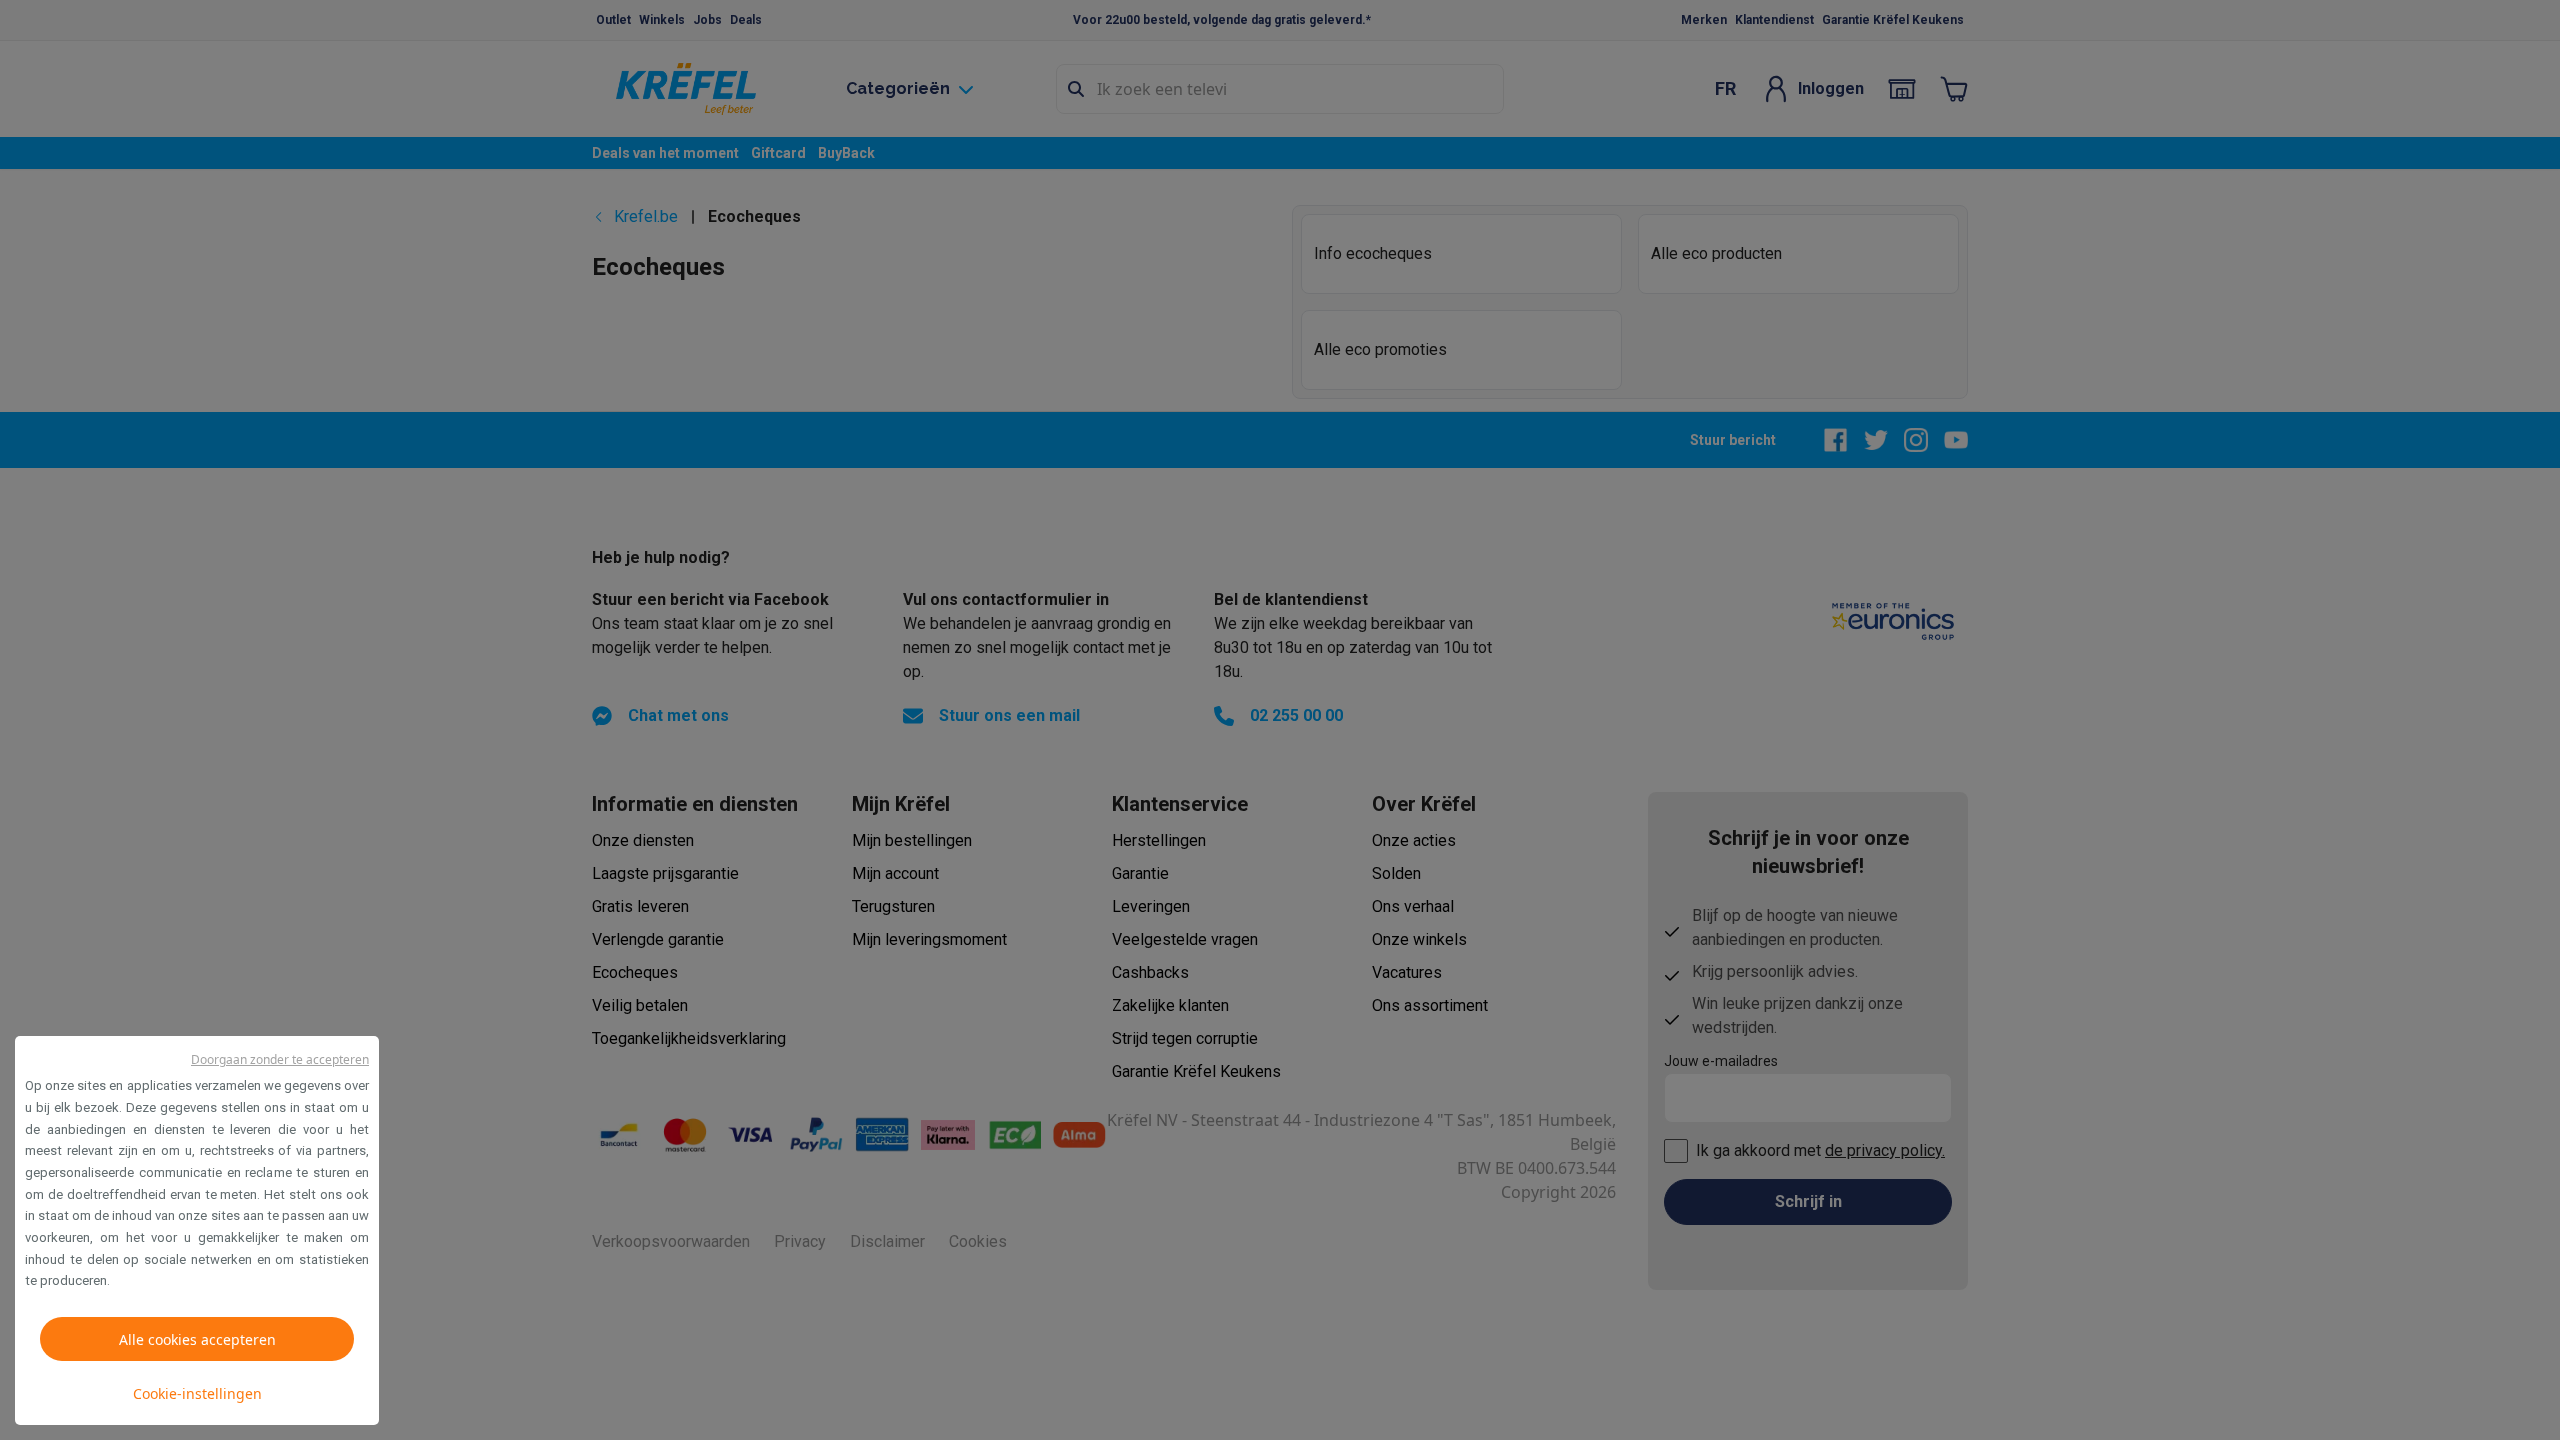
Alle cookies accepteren (197, 1339)
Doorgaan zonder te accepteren (280, 1059)
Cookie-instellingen (197, 1393)
